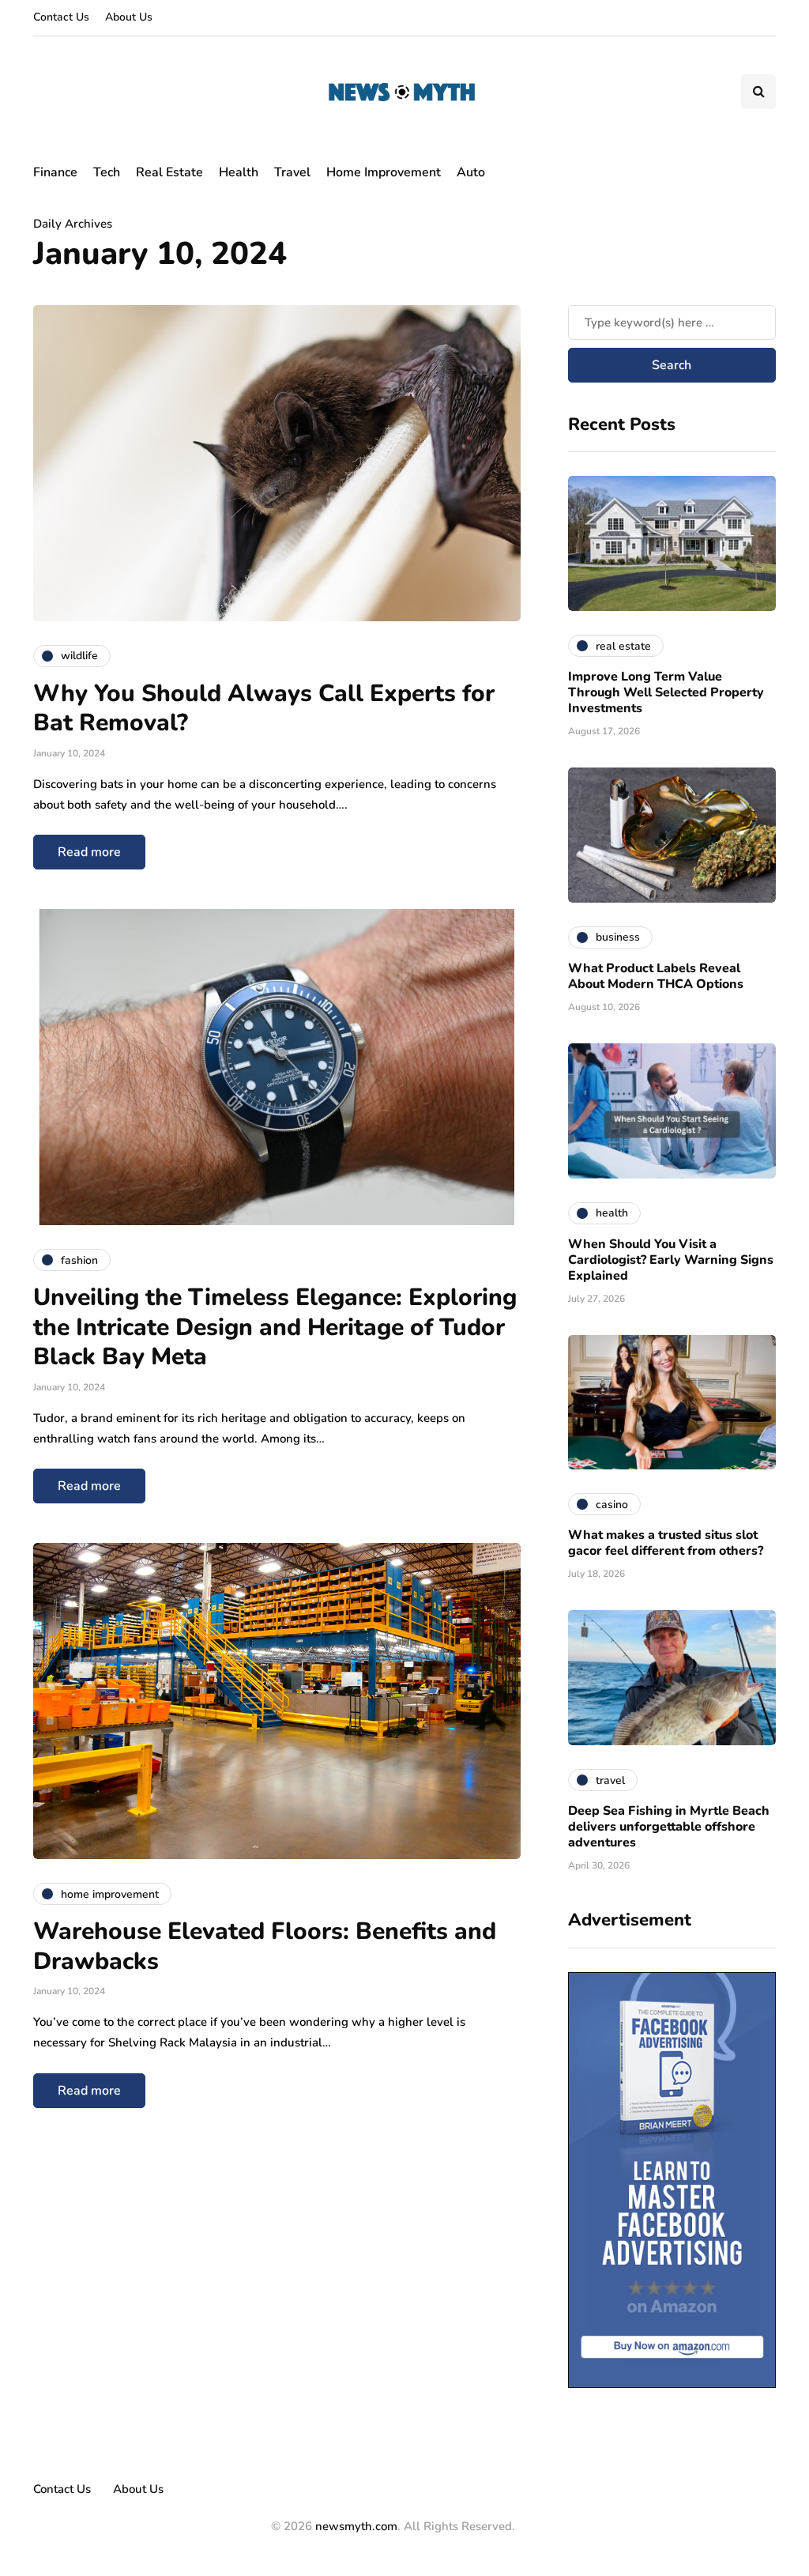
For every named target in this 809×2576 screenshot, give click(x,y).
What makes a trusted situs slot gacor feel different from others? (666, 1543)
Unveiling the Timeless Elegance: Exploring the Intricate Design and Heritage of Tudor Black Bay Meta (275, 1327)
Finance (55, 172)
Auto (471, 172)
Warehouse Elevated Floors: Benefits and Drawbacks (265, 1946)
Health (239, 172)
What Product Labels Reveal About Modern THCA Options (656, 976)
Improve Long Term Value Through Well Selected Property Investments (666, 692)
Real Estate (169, 172)
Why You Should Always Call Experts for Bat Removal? (264, 709)
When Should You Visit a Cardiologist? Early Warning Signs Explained (671, 1260)
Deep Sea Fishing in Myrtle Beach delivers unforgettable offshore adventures (669, 1827)
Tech (107, 172)
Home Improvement (384, 172)
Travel (292, 172)
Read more (89, 852)
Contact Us (61, 17)
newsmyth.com (356, 2526)
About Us (129, 17)
